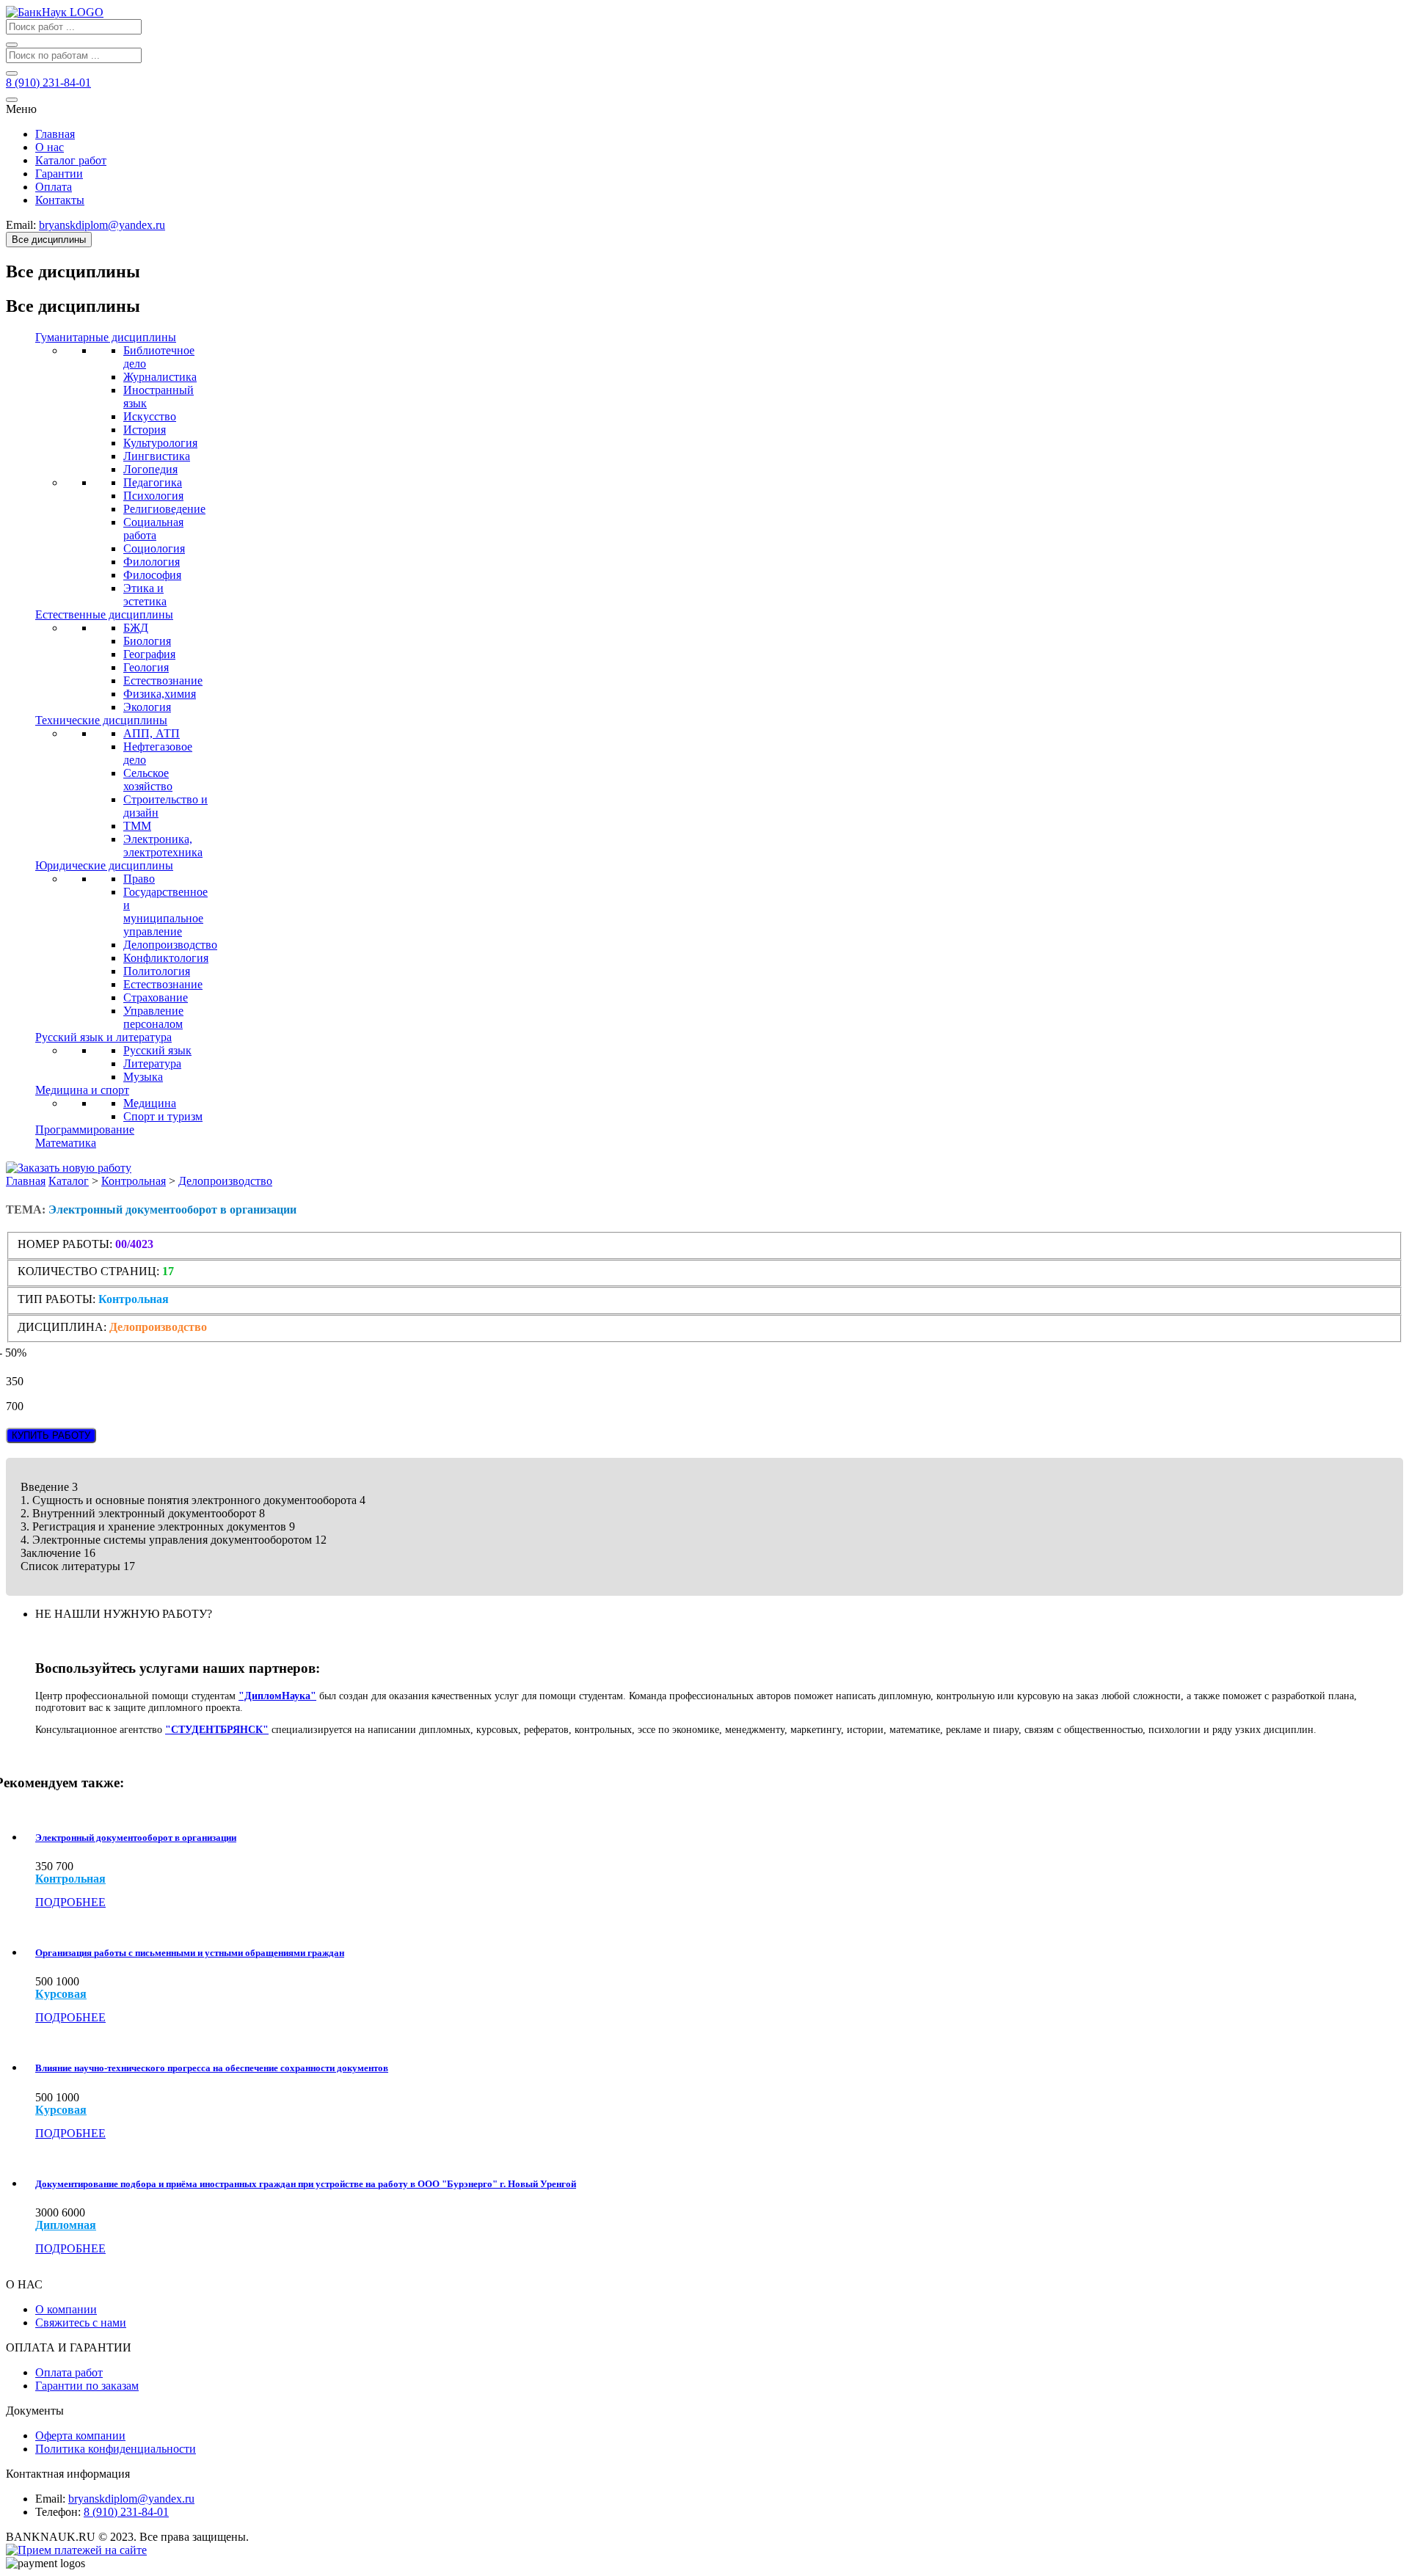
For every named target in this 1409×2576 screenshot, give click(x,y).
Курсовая (61, 1994)
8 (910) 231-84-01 (126, 2512)
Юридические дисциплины (104, 865)
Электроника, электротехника (163, 846)
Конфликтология (166, 958)
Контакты (60, 200)
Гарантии (59, 174)
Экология (147, 707)
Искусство (150, 416)
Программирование (85, 1130)
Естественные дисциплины (104, 614)
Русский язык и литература (103, 1037)
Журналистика (160, 377)
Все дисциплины (49, 240)
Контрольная (134, 1181)
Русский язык (157, 1050)
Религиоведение (164, 509)
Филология (152, 562)
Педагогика (153, 482)
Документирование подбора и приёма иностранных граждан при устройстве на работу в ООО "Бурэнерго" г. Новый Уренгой (306, 2184)
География (149, 654)
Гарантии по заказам (87, 2386)
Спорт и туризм (163, 1116)
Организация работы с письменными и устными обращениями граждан (190, 1953)
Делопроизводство (170, 945)
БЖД (136, 628)
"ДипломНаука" (277, 1696)
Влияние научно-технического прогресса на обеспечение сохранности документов (212, 2068)
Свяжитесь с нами (81, 2323)
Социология (154, 548)
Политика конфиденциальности (116, 2449)
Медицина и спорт (82, 1090)
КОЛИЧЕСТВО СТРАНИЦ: (88, 1271)
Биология (147, 641)
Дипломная (66, 2225)
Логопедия (150, 469)
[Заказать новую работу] (69, 1168)
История (145, 430)
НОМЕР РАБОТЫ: (65, 1244)
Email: (50, 2499)
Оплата (54, 187)
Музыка (143, 1077)
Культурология (160, 443)
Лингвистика (157, 456)
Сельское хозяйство (148, 780)
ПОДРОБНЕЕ (70, 1902)
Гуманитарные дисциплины (106, 337)
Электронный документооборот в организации (136, 1838)
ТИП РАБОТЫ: (57, 1299)
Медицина (150, 1103)
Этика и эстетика (145, 595)
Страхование (156, 997)
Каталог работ (71, 160)
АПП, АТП (152, 733)
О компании (66, 2309)
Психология (153, 496)
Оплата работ (69, 2372)
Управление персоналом (153, 1017)
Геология (146, 667)
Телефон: (58, 2512)
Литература (152, 1063)
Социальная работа (153, 529)
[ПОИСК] (12, 45)
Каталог (69, 1181)
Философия (152, 575)
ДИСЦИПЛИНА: (63, 1327)
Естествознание (163, 681)
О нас (50, 147)
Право (139, 879)
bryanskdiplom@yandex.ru (131, 2499)
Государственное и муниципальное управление (165, 912)
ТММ (137, 826)
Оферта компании (80, 2435)
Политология (157, 971)
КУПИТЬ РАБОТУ (51, 1435)
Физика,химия (160, 694)
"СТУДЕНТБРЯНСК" (217, 1730)
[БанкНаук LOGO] (55, 12)
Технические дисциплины (101, 720)
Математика (66, 1143)
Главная (55, 134)
